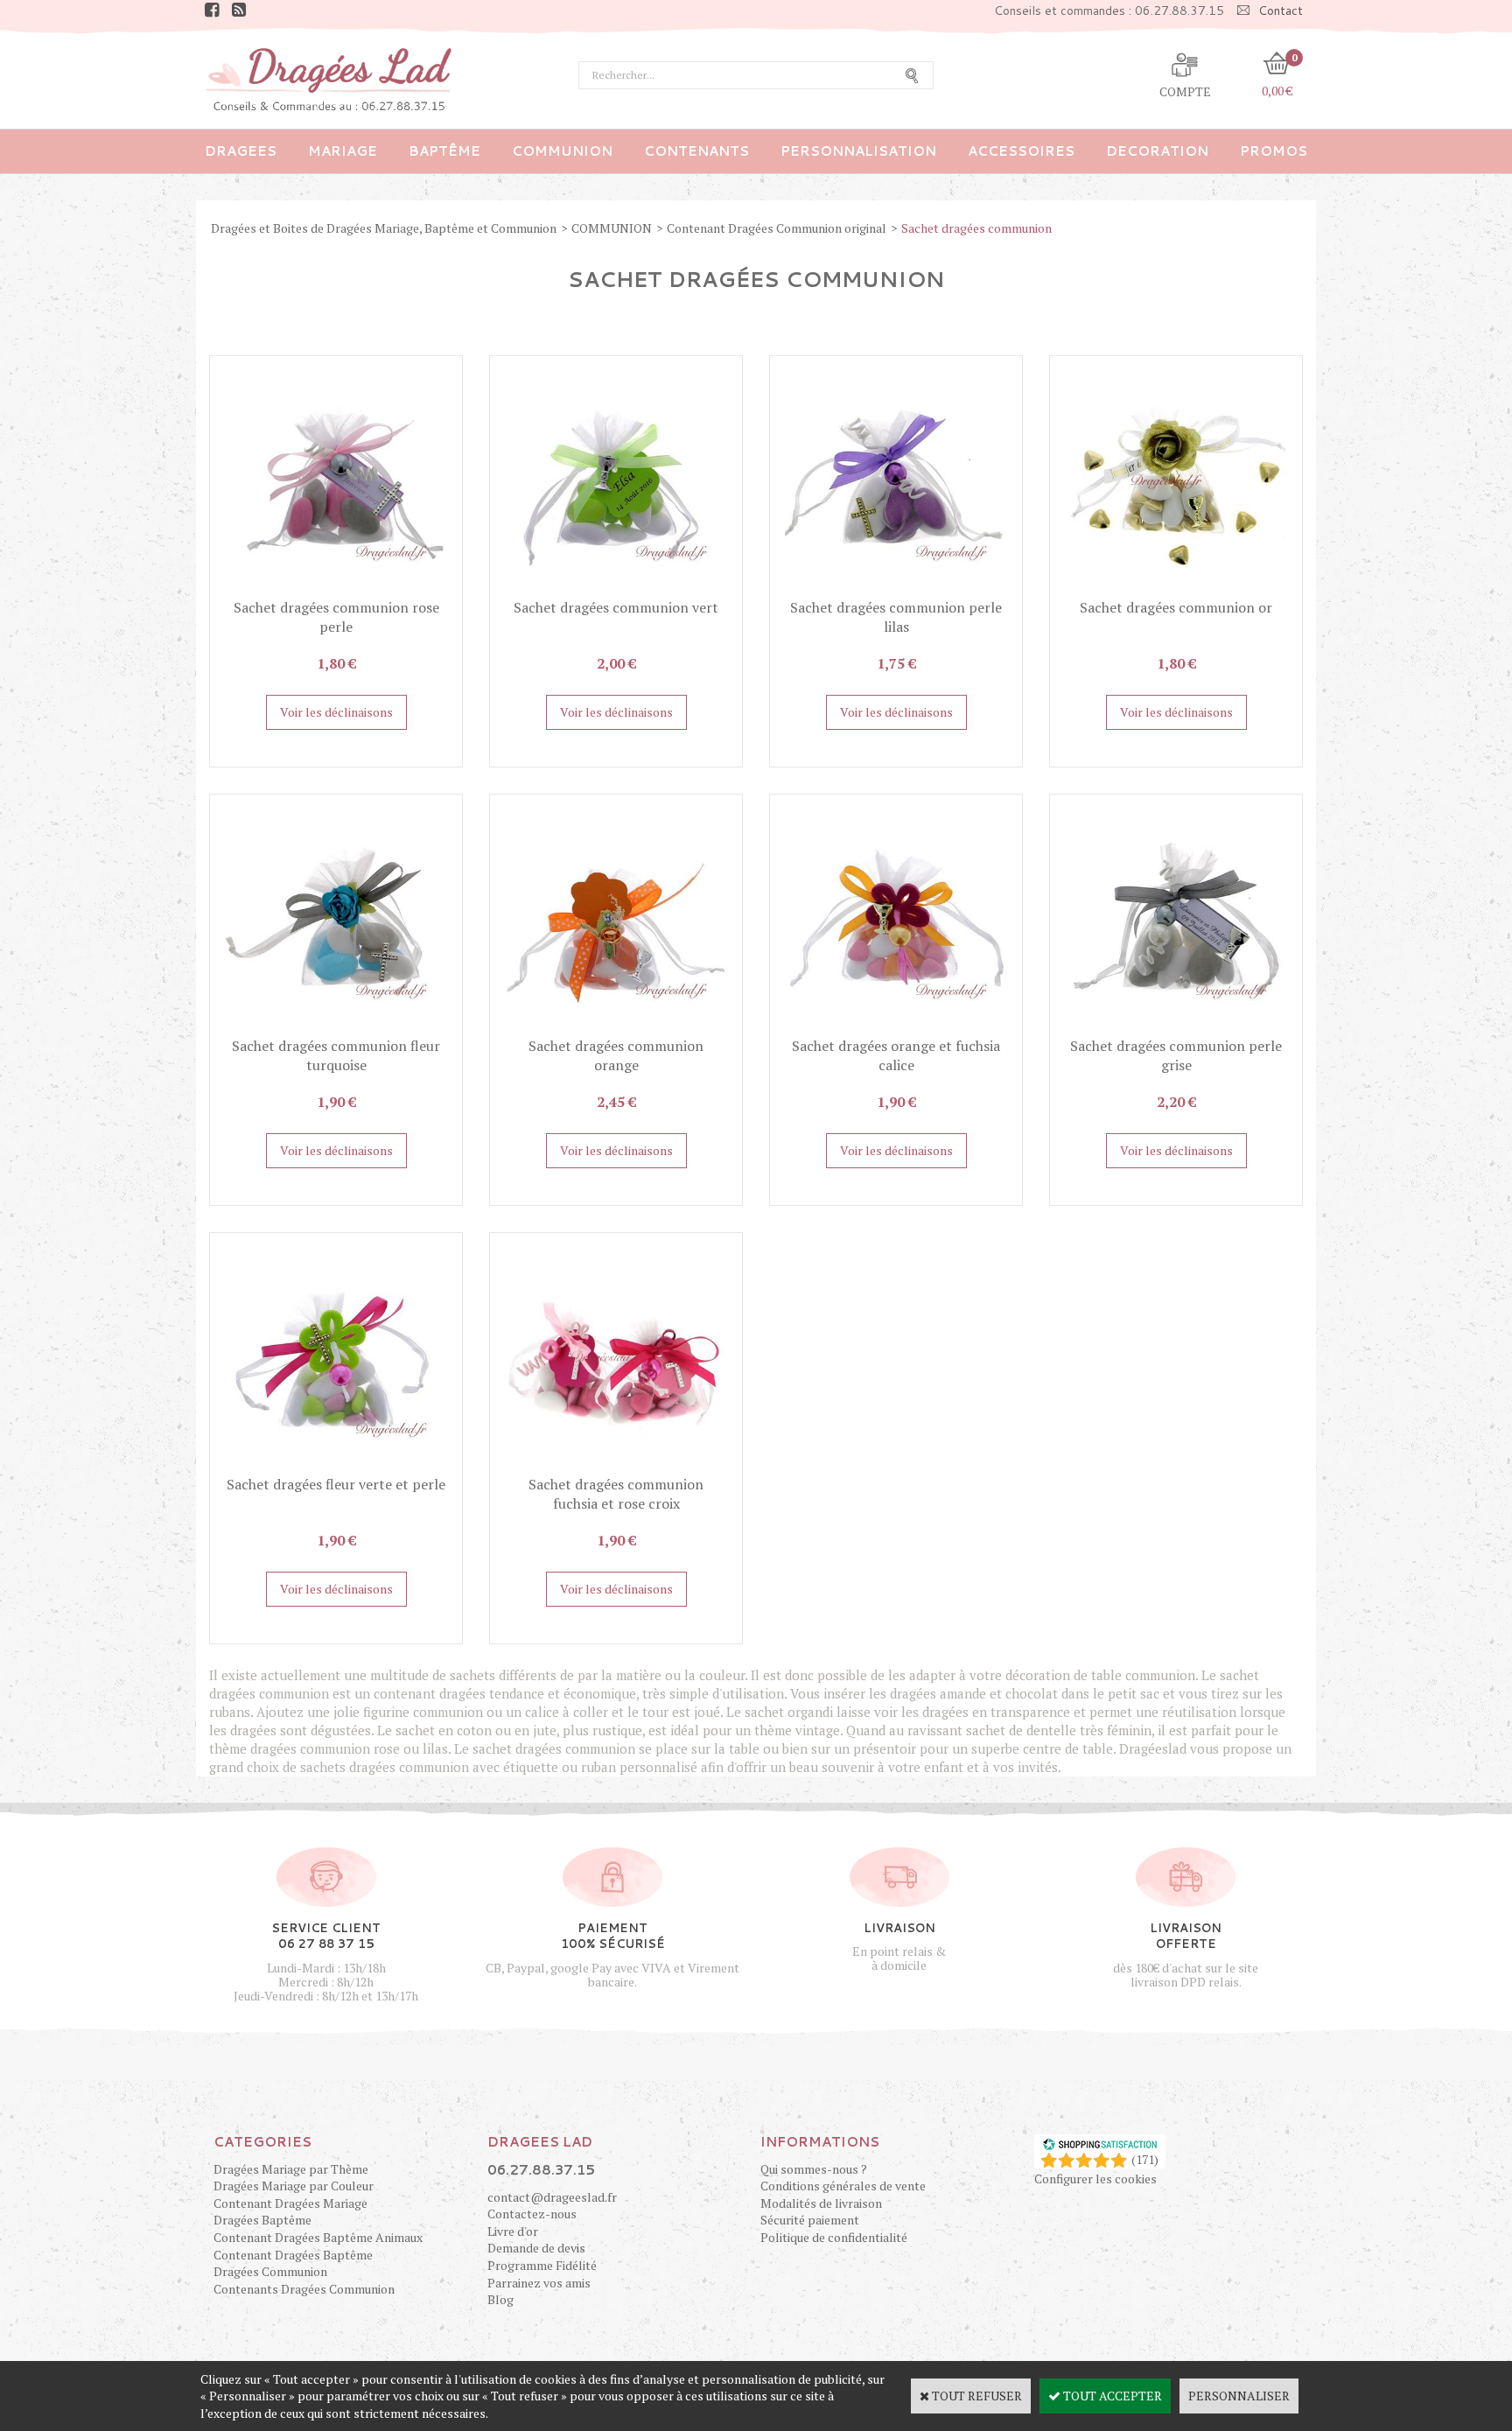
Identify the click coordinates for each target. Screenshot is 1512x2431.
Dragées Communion (270, 2271)
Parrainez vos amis (539, 2283)
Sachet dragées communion (976, 228)
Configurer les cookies (1095, 2179)
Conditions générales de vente (843, 2186)
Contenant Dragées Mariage (290, 2203)
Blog (500, 2299)
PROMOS (1274, 151)
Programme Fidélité (542, 2265)
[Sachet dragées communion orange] (616, 1027)
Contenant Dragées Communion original (777, 228)
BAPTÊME (444, 151)
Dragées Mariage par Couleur (294, 2186)
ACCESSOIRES (1021, 151)
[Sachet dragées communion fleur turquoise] (336, 1027)
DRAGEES (241, 151)
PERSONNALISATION (858, 151)
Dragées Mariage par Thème (291, 2169)
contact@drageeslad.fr (552, 2197)
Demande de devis (536, 2248)
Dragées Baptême (262, 2220)
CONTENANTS (696, 151)
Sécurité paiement (810, 2220)
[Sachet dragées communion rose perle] (336, 588)
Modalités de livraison (821, 2203)
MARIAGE (343, 151)
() (1145, 2159)
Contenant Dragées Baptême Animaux (318, 2237)
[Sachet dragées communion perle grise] (1176, 1027)
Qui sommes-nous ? (814, 2169)
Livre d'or (513, 2231)
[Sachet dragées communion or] (1176, 588)
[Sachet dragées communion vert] (616, 588)
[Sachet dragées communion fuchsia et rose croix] (616, 1465)
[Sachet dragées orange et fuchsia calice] (896, 1027)
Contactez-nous (532, 2214)
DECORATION (1157, 151)
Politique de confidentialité (834, 2237)
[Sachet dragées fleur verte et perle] (336, 1465)
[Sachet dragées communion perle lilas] (896, 588)
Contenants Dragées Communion (304, 2289)
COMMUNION (562, 151)
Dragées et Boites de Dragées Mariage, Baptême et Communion (384, 228)
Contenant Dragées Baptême (293, 2255)
